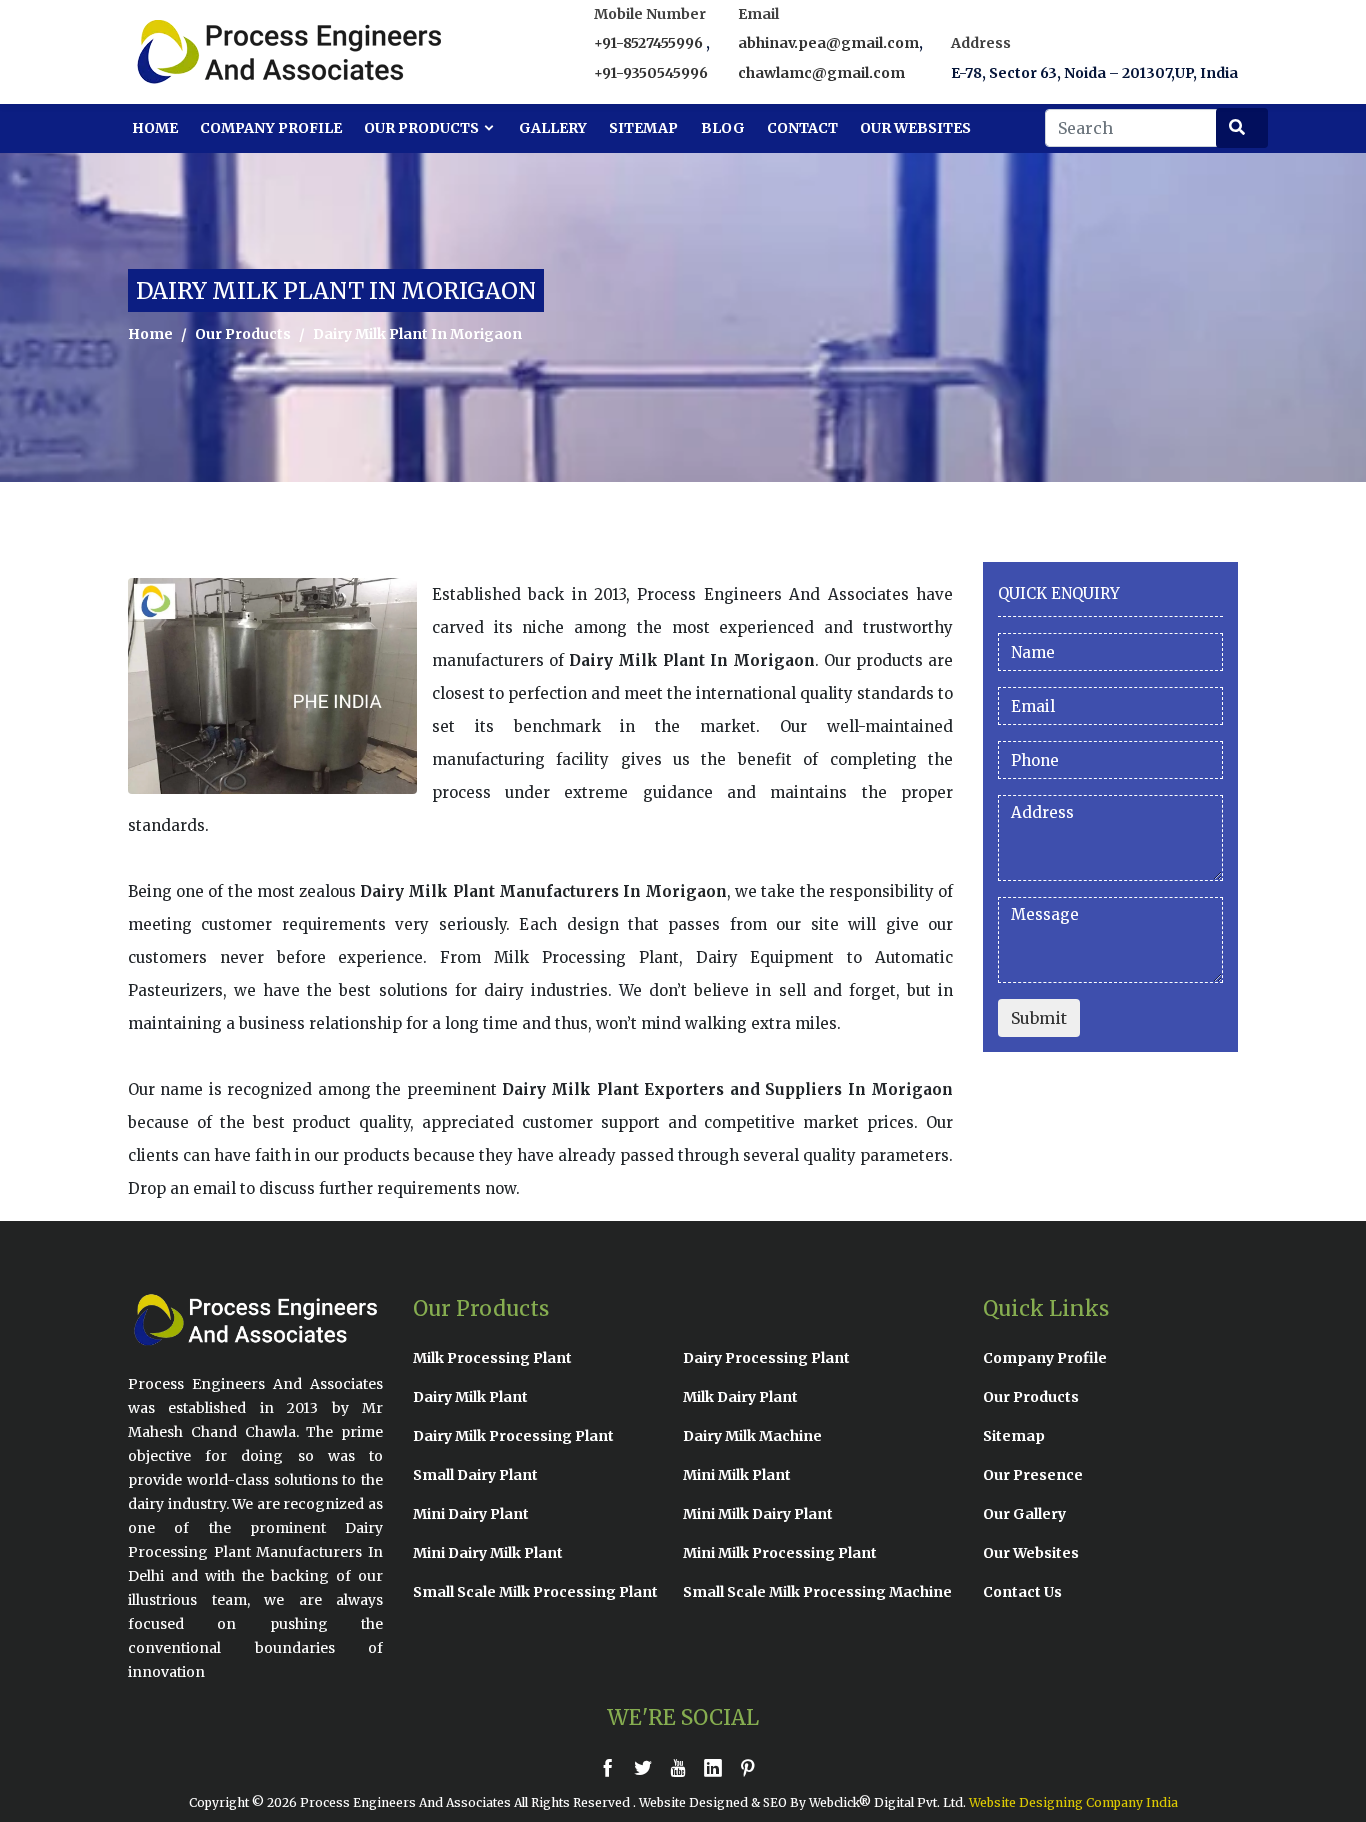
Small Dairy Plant (475, 1475)
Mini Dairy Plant (471, 1514)
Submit (1039, 1018)
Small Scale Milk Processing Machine (817, 1592)
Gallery (553, 128)
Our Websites (915, 128)
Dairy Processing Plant (766, 1358)
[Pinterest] (753, 1767)
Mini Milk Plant (737, 1475)
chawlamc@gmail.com (821, 73)
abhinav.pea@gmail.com (828, 43)
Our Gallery (1024, 1514)
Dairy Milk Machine (752, 1436)
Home (155, 128)
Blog (723, 128)
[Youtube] (683, 1767)
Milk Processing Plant (492, 1358)
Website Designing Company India (1073, 1802)
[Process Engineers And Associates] (218, 52)
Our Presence (1033, 1475)
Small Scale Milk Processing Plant (535, 1592)
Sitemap (643, 128)
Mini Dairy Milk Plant (488, 1553)
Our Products (423, 128)
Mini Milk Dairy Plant (758, 1514)
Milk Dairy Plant (740, 1397)
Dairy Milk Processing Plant (513, 1436)
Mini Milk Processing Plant (780, 1553)
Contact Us (1022, 1592)
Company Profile (271, 128)
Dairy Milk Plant (470, 1397)
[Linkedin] (718, 1767)
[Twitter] (648, 1767)
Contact (802, 128)
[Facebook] (613, 1767)
